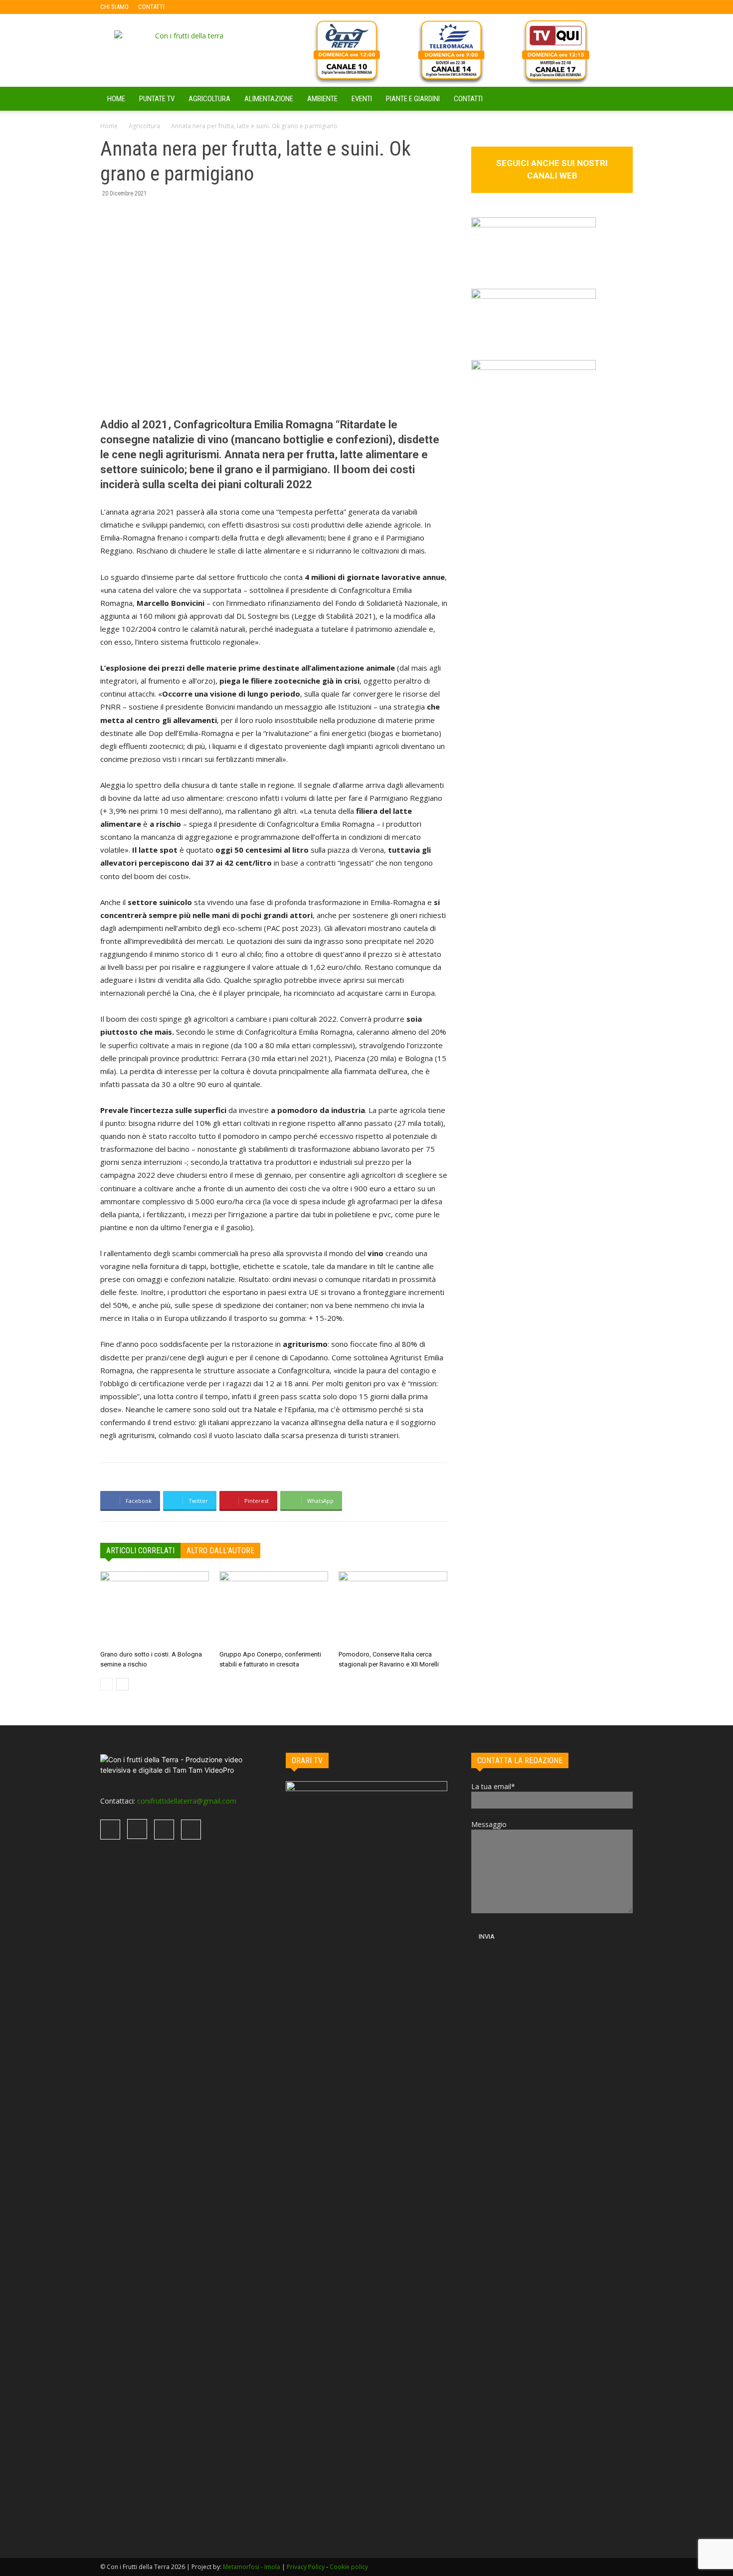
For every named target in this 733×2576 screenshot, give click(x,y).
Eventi (362, 99)
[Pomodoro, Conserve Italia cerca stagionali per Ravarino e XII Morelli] (393, 1609)
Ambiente (322, 99)
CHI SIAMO (114, 7)
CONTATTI (151, 7)
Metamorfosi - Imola (252, 2567)
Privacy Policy (306, 2567)
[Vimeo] (221, 7)
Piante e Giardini (413, 99)
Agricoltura (209, 99)
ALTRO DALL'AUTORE (220, 1551)
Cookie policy (349, 2567)
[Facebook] (188, 7)
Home (109, 126)
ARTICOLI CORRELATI (140, 1551)
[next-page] (122, 1684)
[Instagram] (204, 7)
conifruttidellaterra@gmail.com (187, 1801)
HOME (116, 99)
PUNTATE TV (157, 99)
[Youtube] (237, 7)
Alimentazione (269, 99)
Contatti (468, 99)
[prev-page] (106, 1684)
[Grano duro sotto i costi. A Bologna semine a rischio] (155, 1609)
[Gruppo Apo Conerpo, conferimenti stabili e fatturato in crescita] (274, 1609)
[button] (621, 99)
